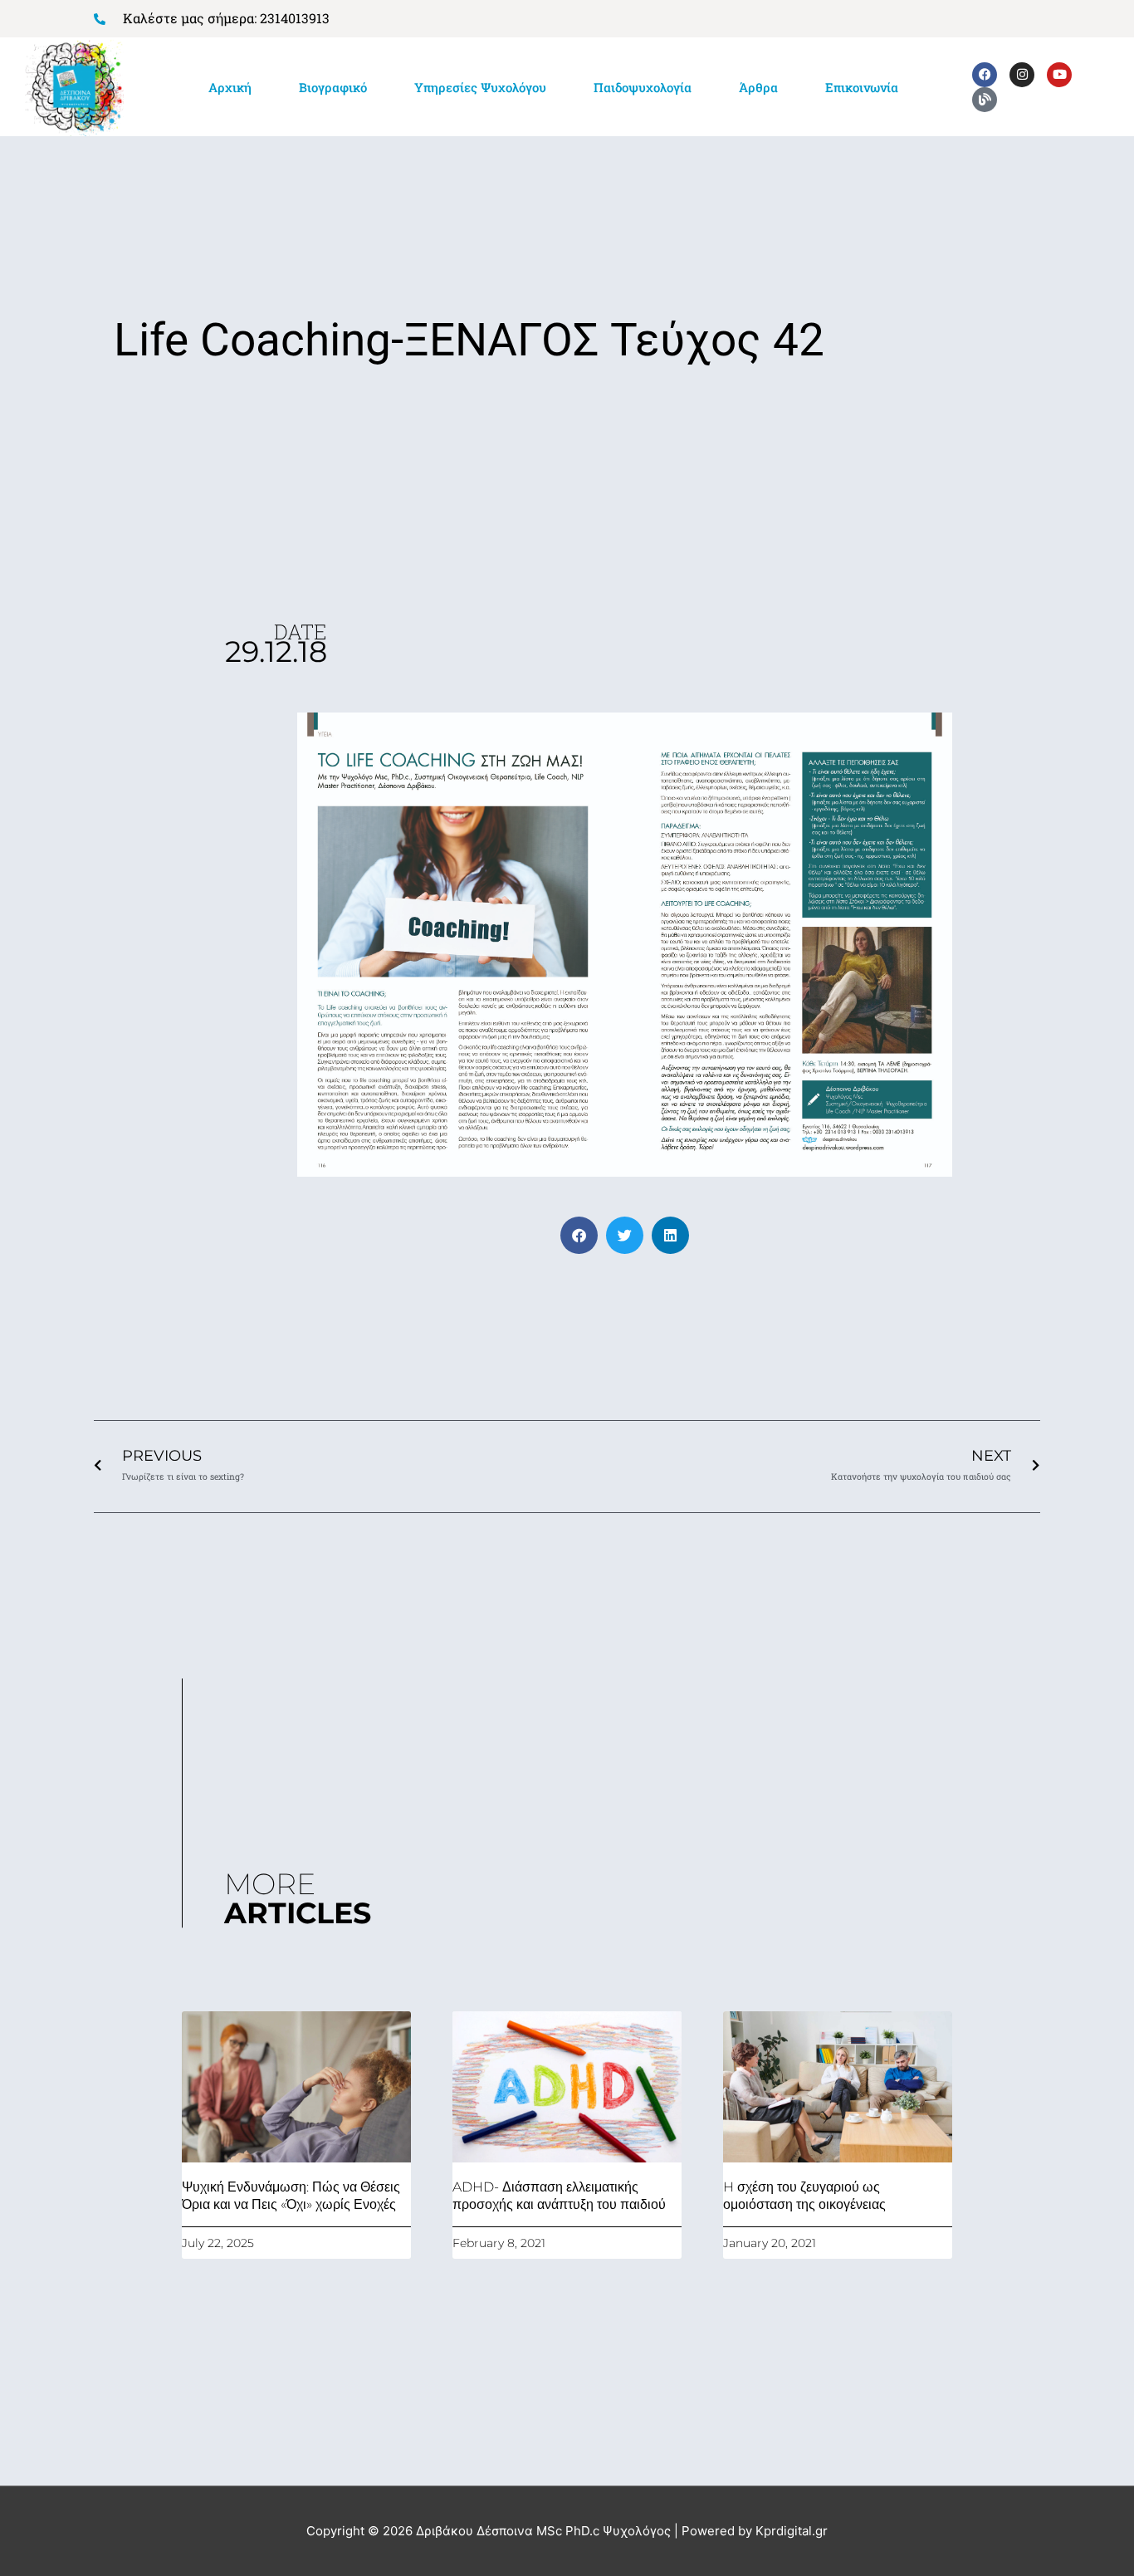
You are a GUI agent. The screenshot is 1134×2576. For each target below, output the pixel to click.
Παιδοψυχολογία (643, 87)
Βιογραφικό (333, 87)
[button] (579, 1235)
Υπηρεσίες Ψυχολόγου (480, 87)
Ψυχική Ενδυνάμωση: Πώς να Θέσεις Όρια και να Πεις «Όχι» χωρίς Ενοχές (291, 2196)
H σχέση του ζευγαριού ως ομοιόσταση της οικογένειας (804, 2196)
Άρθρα (758, 87)
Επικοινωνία (862, 87)
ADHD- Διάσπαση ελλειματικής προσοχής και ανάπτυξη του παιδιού (559, 2196)
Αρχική (230, 87)
